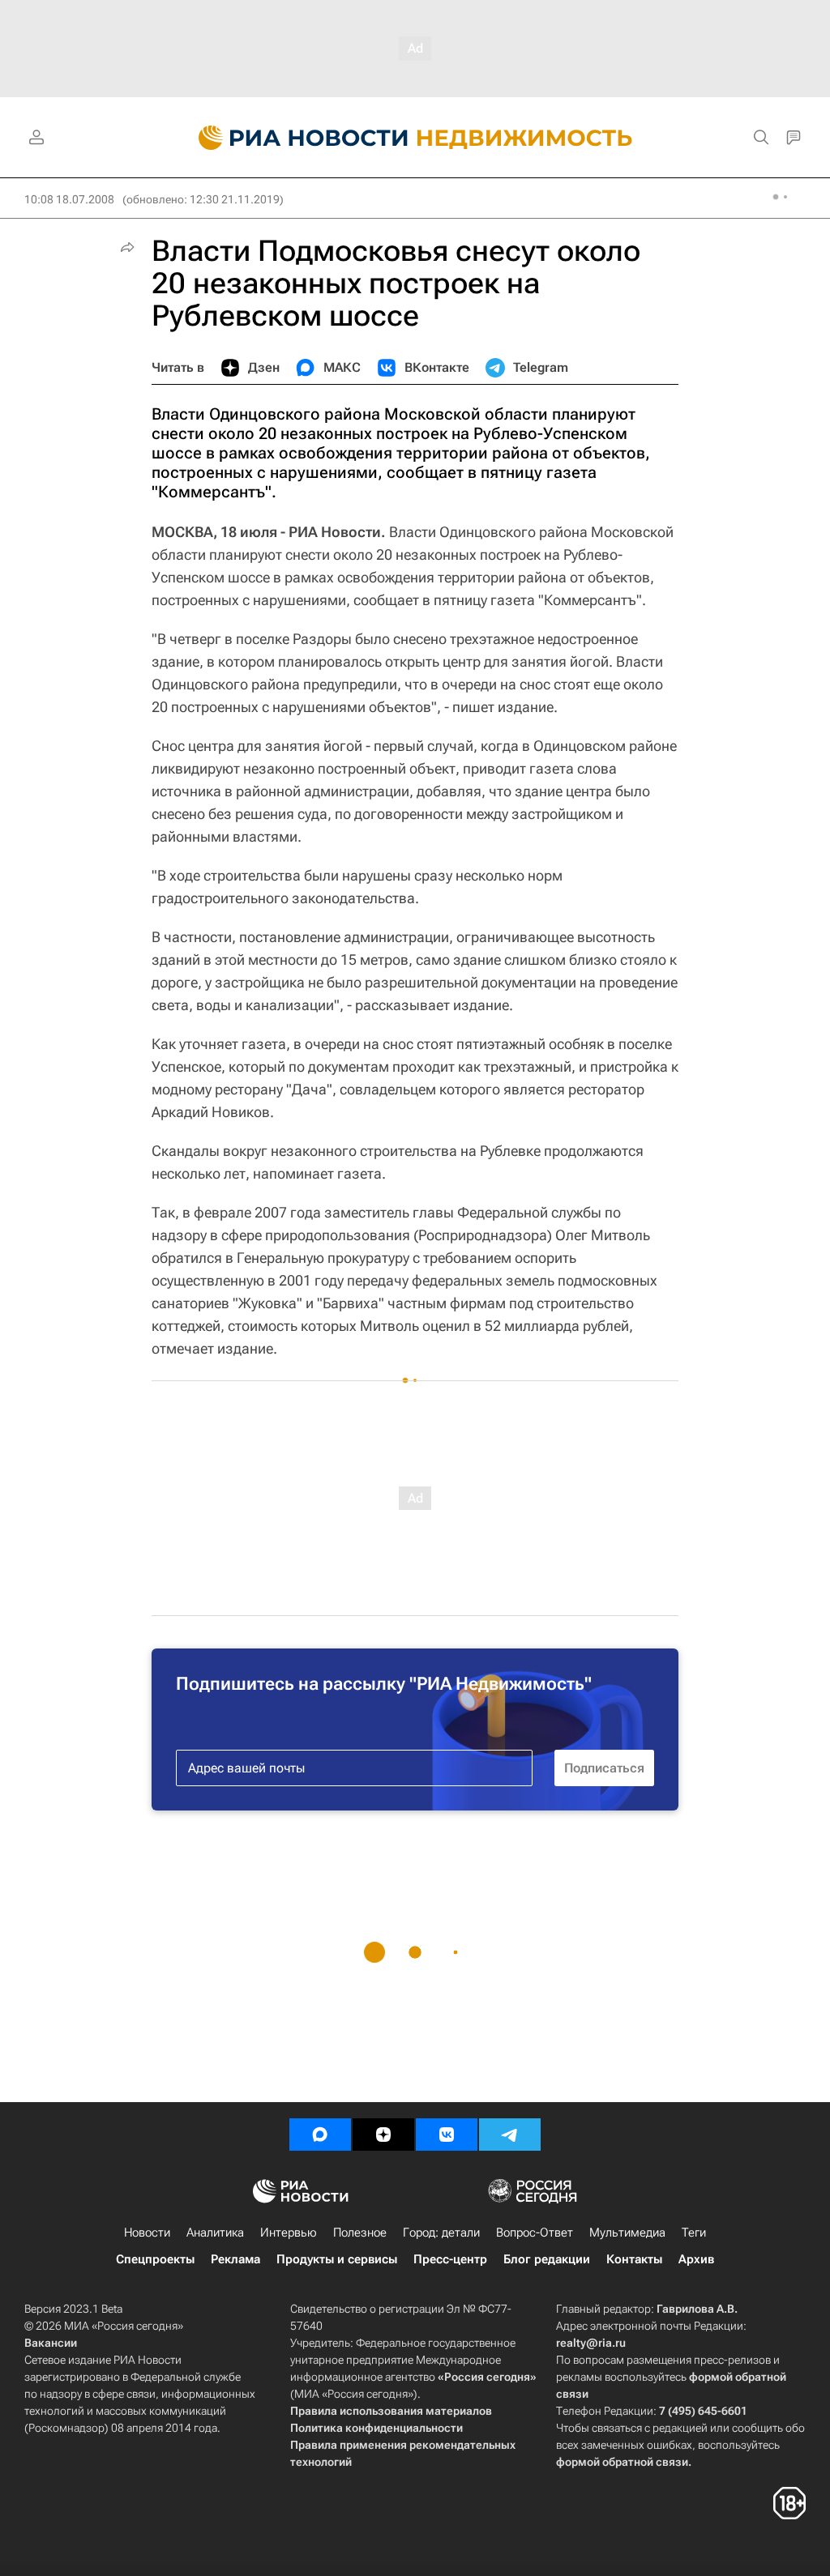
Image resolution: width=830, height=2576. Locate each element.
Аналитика (215, 2233)
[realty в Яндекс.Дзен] (383, 2135)
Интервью (289, 2233)
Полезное (360, 2233)
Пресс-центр (450, 2259)
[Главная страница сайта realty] (415, 138)
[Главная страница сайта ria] (294, 138)
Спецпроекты (155, 2259)
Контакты (634, 2259)
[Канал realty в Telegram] (510, 2135)
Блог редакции (547, 2259)
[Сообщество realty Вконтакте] (447, 2135)
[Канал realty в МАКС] (320, 2135)
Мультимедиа (627, 2233)
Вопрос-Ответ (535, 2233)
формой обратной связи (622, 2462)
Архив (696, 2259)
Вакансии (51, 2343)
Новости (147, 2233)
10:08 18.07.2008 (69, 199)
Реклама (235, 2259)
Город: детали (441, 2233)
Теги (694, 2233)
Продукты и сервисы (337, 2259)
